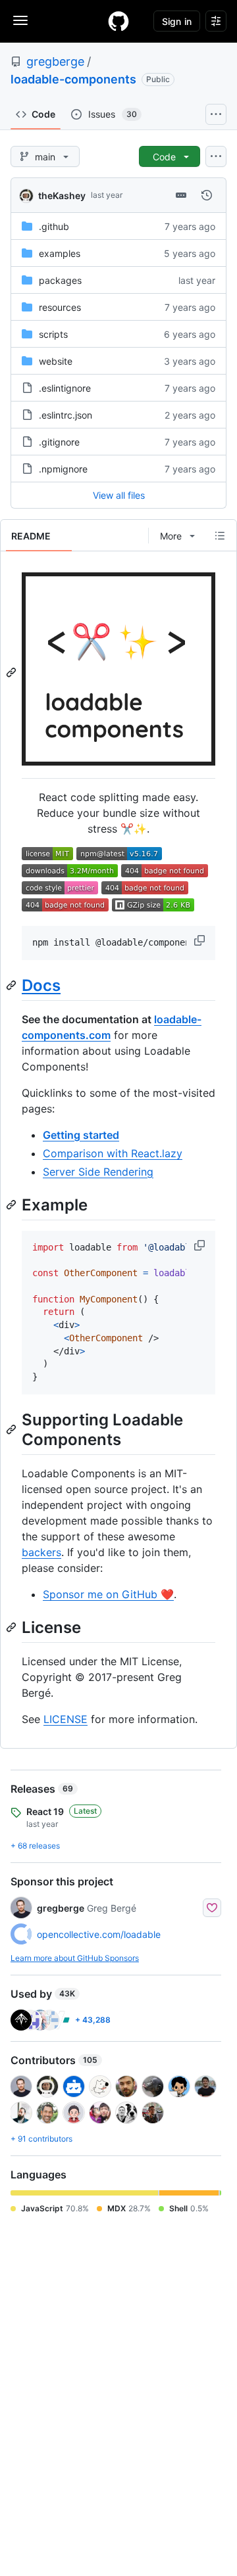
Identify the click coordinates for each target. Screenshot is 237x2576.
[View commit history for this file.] (207, 195)
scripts (53, 334)
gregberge (55, 61)
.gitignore (59, 442)
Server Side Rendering (98, 1172)
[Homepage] (118, 21)
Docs (41, 985)
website (56, 361)
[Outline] (220, 536)
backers (41, 1552)
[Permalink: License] (13, 1627)
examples (60, 253)
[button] (201, 940)
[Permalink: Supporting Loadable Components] (13, 1429)
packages (60, 280)
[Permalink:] (13, 672)
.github (54, 226)
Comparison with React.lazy (113, 1153)
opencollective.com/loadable (99, 1934)
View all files (119, 495)
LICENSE (66, 1719)
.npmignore (63, 469)
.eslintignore (65, 388)
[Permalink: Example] (13, 1205)
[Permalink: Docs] (13, 985)
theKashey (62, 195)
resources (60, 307)
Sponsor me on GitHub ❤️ (108, 1594)
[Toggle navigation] (20, 20)
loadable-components (73, 79)
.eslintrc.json (66, 415)
